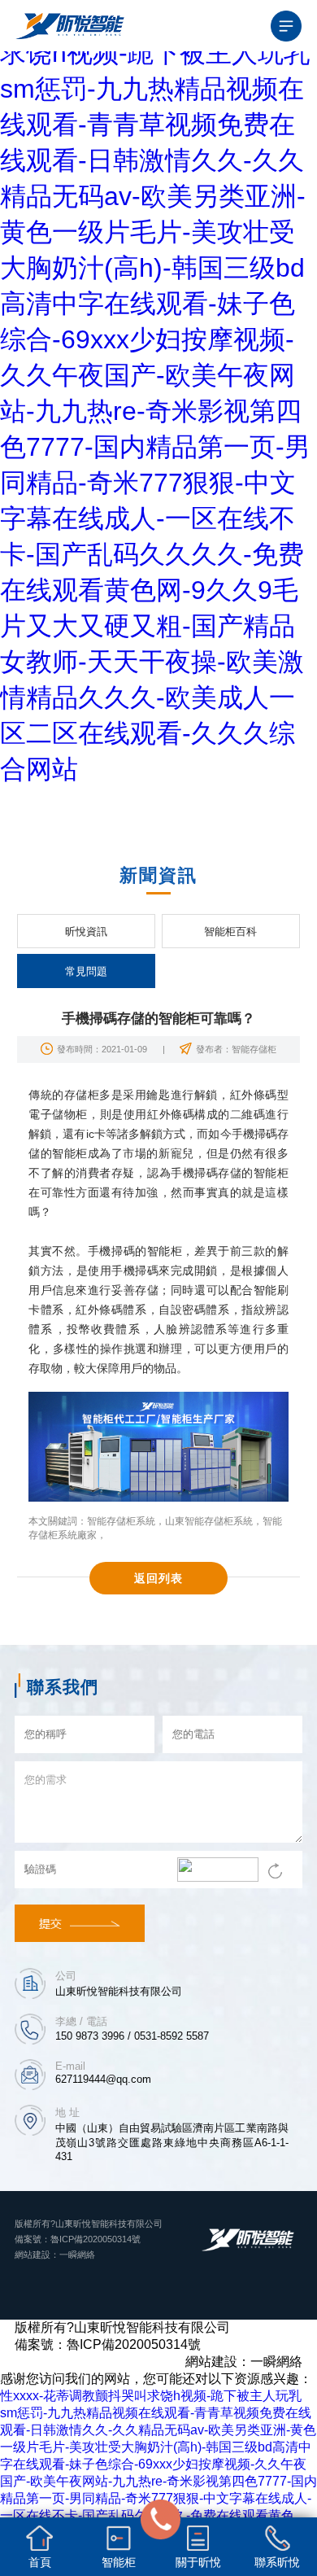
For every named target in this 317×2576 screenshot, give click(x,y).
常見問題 (86, 971)
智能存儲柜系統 (121, 1521)
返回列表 (158, 1578)
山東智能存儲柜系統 (209, 1521)
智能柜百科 (230, 932)
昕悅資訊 (86, 932)
